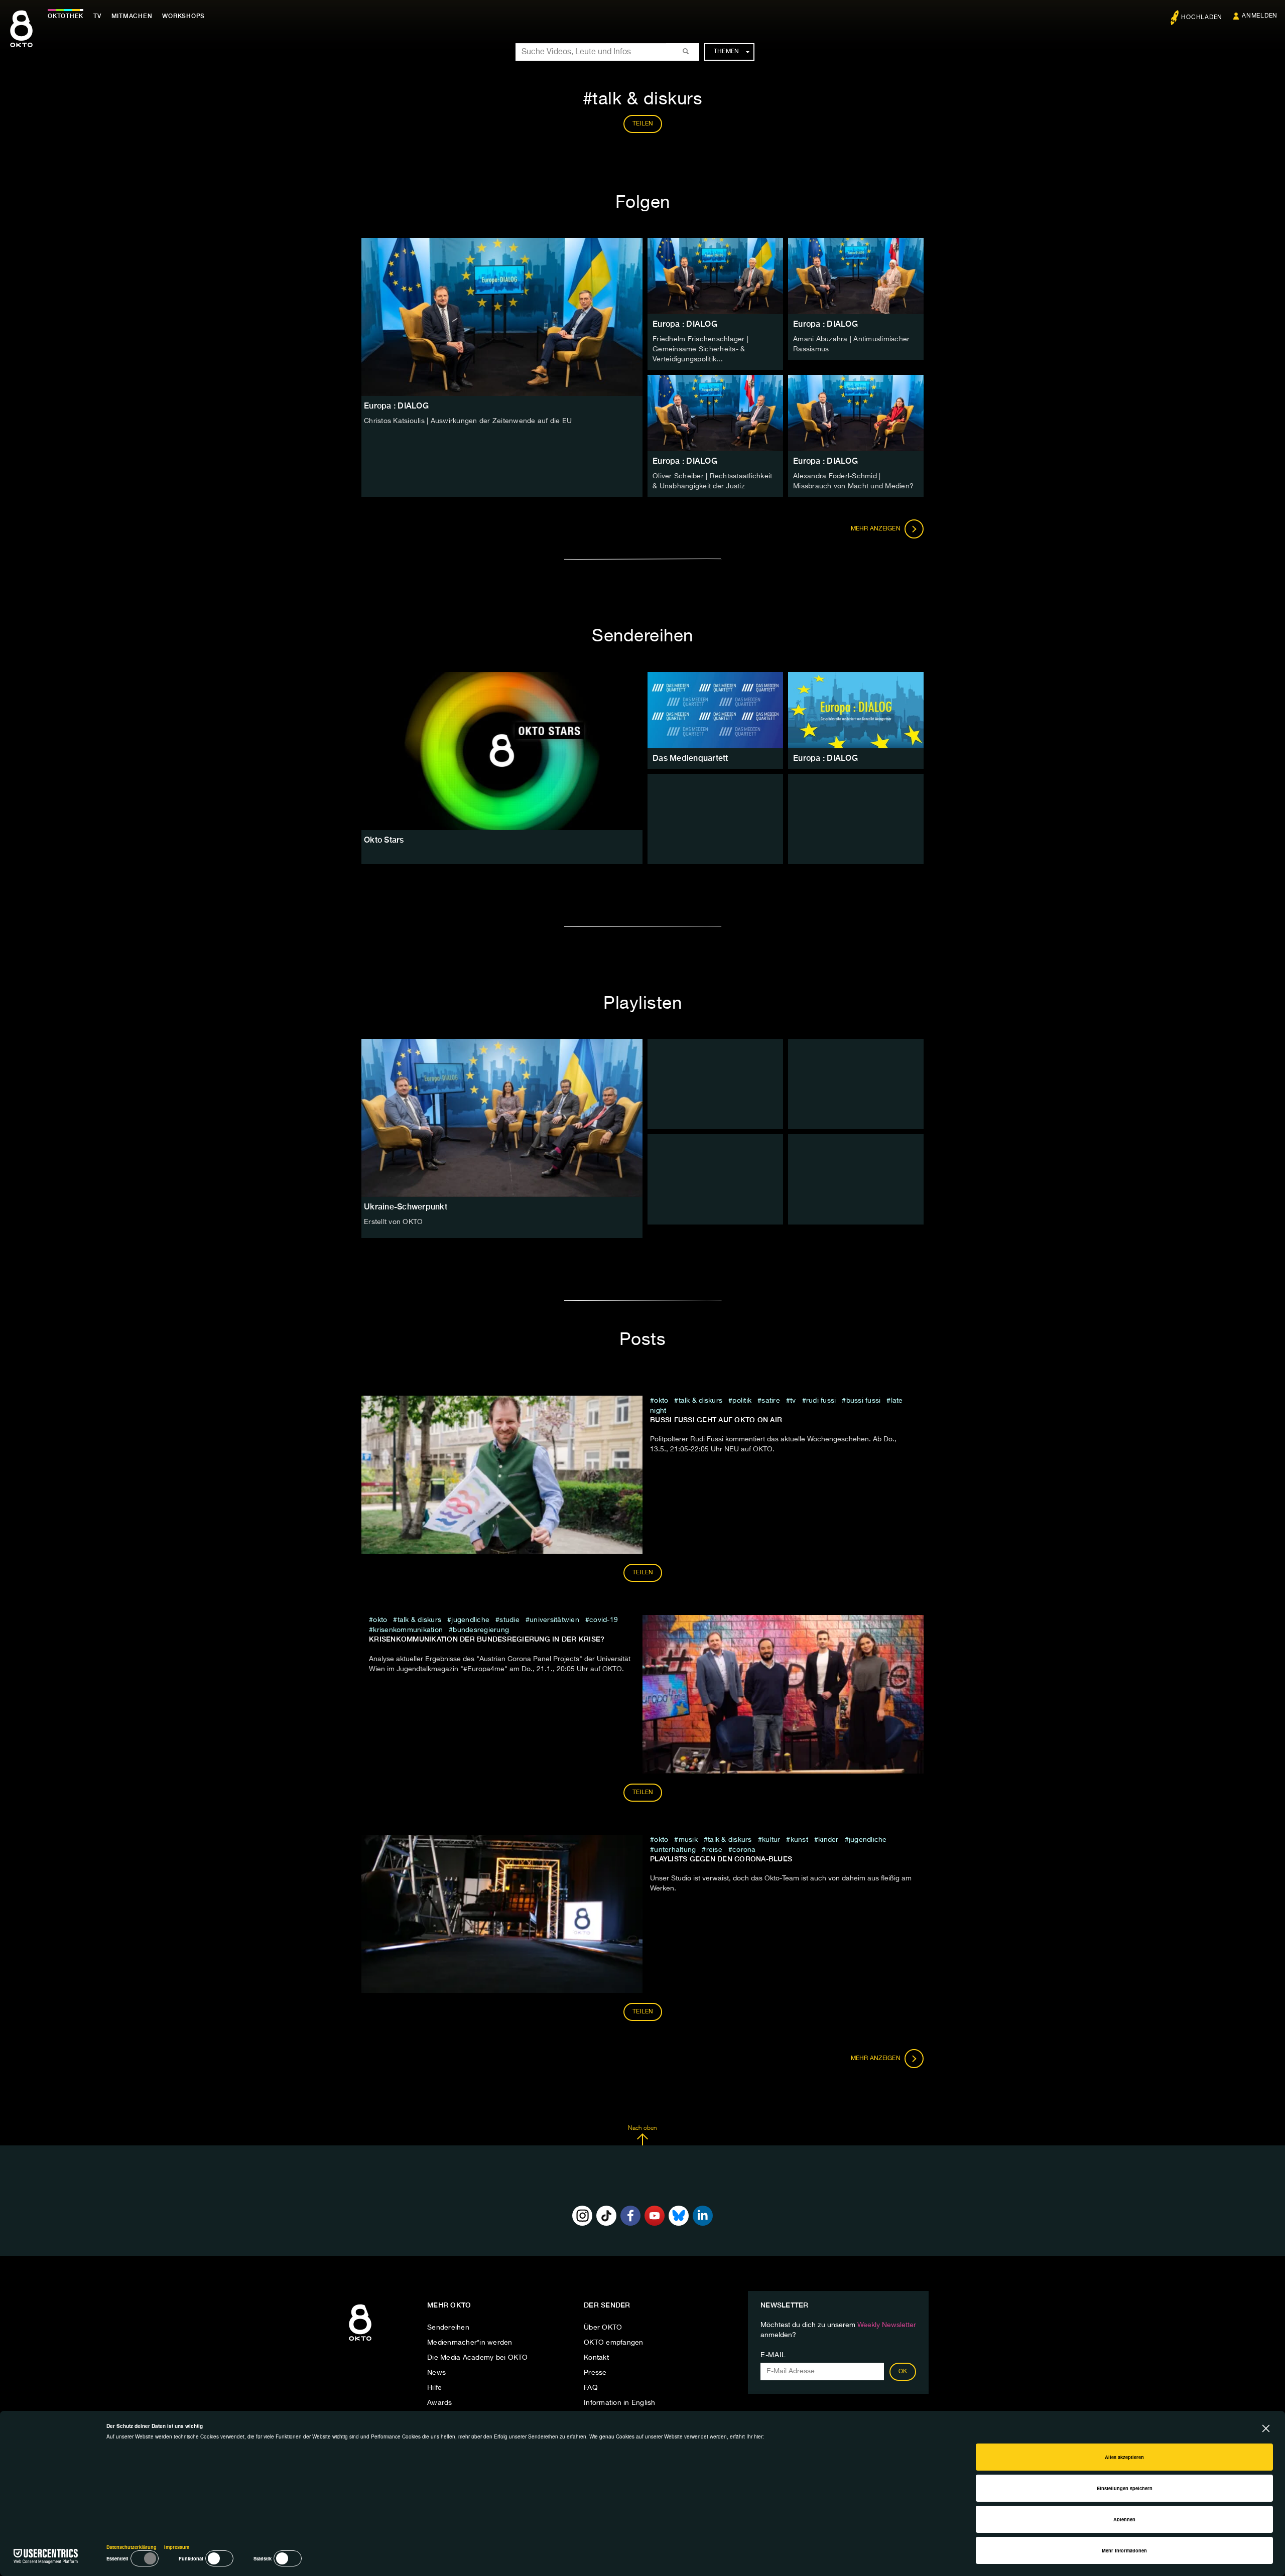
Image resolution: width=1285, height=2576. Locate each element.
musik (688, 1840)
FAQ (591, 2388)
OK (903, 2372)
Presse (595, 2373)
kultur (771, 1840)
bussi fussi (863, 1401)
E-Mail (773, 2355)
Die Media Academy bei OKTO (478, 2358)
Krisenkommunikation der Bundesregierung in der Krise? (487, 1639)
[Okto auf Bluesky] (679, 2216)
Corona (744, 1850)
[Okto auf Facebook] (630, 2216)
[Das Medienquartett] (715, 710)
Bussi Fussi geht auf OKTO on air (716, 1420)
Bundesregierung (481, 1630)
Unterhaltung (675, 1850)
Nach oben (642, 2128)
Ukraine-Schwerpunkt (406, 1207)
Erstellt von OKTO (393, 1222)
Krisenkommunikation (408, 1630)
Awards (440, 2403)
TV (97, 16)
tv (793, 1401)
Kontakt (596, 2358)
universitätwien (554, 1620)
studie (509, 1620)
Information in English (620, 2403)
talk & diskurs (700, 1401)
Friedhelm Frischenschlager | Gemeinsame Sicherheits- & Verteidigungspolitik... (700, 349)
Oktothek (66, 16)
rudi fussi (821, 1401)
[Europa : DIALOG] (856, 710)
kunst (799, 1840)
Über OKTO (603, 2328)
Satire (771, 1401)
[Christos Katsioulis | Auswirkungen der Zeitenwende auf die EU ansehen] (502, 317)
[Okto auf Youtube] (655, 2216)
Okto (661, 1401)
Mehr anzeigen (877, 529)
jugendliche (470, 1620)
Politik (742, 1401)
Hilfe (434, 2388)
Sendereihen (448, 2328)
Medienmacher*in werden (470, 2343)
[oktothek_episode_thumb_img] (715, 276)
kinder (828, 1840)
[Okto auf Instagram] (582, 2216)
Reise (714, 1850)
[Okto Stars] (502, 751)
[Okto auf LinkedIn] (703, 2216)
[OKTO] (21, 38)
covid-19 (604, 1620)
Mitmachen (132, 16)
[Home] (360, 2341)
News (436, 2373)
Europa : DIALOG (685, 324)
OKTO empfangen (614, 2343)
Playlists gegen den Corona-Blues (721, 1859)
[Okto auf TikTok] (606, 2216)
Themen (727, 52)
